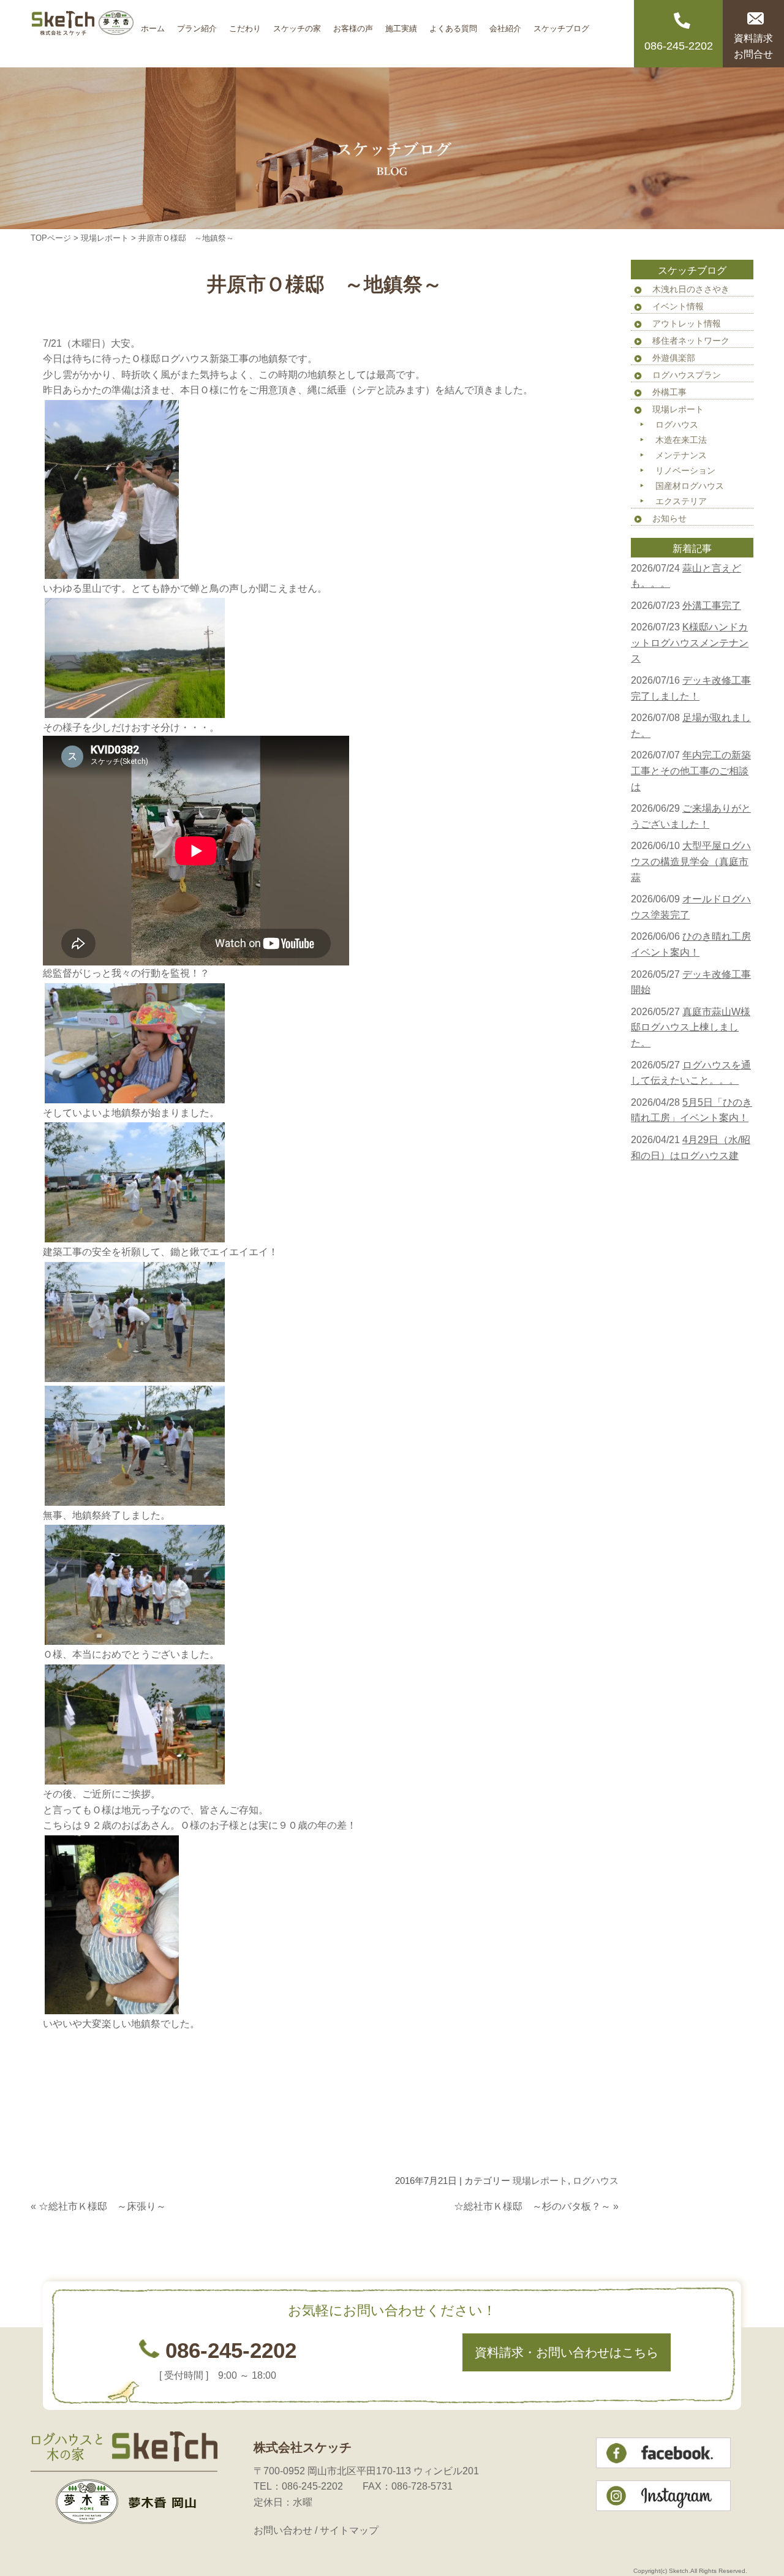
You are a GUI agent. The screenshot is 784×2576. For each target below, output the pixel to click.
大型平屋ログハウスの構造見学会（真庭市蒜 (691, 861)
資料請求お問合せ (753, 46)
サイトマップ (349, 2530)
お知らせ (669, 518)
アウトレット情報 (687, 323)
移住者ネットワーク (691, 341)
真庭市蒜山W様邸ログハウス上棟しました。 (691, 1027)
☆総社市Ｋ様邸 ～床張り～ (102, 2206)
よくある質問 (453, 24)
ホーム (153, 24)
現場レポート (105, 238)
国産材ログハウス (690, 486)
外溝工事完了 (712, 606)
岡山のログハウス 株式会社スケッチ (83, 34)
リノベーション (685, 470)
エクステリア (681, 501)
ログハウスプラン (687, 375)
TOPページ (51, 238)
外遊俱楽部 (674, 358)
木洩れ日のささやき (691, 289)
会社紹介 (505, 24)
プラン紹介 (197, 24)
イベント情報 (678, 306)
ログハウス (596, 2181)
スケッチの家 (297, 24)
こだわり (245, 24)
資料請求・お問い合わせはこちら (567, 2352)
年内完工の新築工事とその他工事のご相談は (691, 771)
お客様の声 (353, 24)
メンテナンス (681, 455)
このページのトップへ (588, 2231)
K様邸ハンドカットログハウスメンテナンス (690, 643)
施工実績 (401, 24)
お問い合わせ (283, 2530)
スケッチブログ (561, 24)
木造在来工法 (681, 440)
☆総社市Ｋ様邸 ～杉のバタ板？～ (532, 2206)
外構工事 (669, 392)
